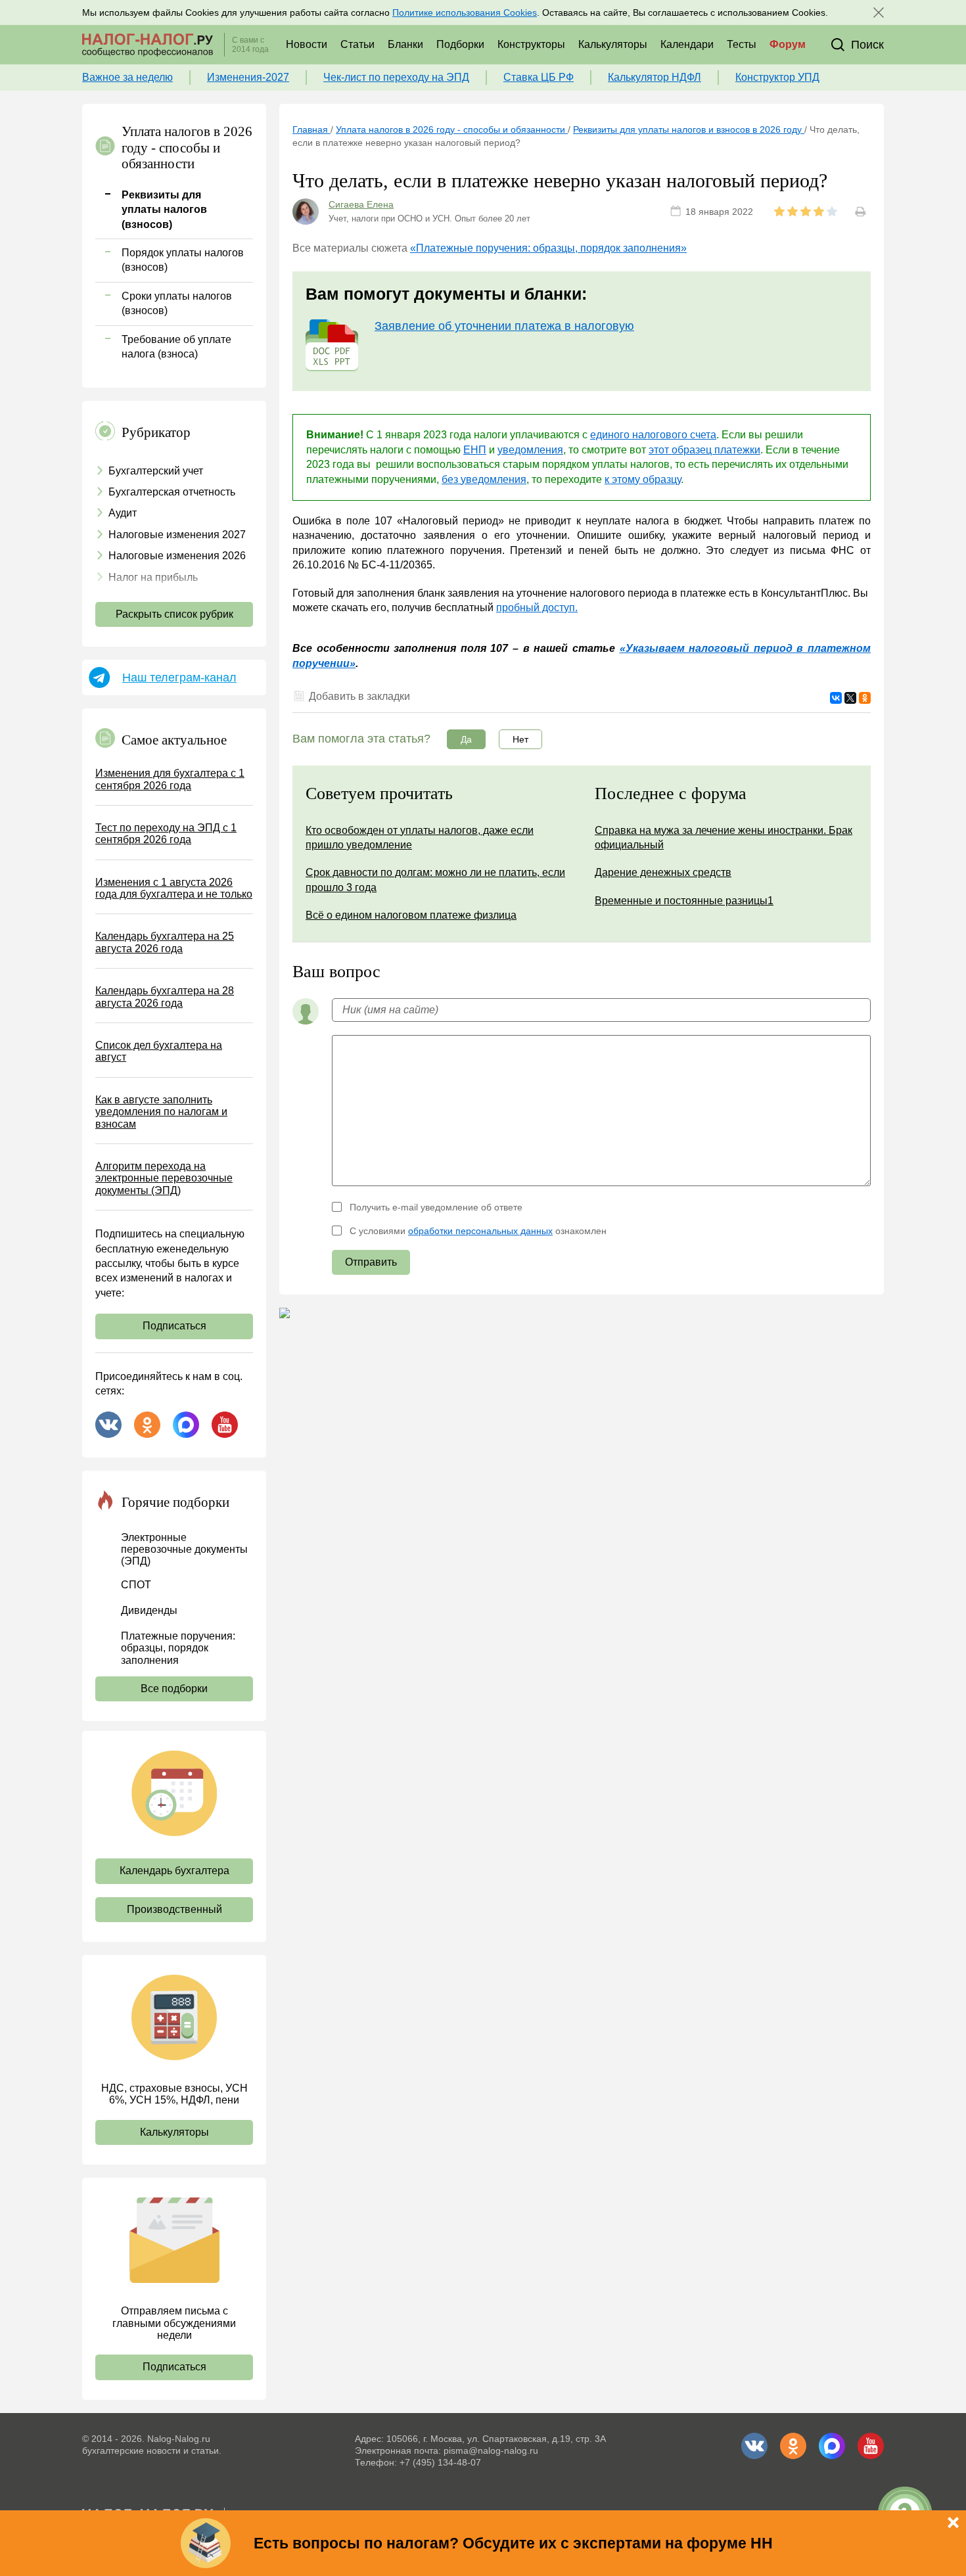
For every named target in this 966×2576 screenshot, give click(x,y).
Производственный (174, 1909)
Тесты (742, 44)
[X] (850, 698)
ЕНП (475, 450)
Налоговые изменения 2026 (177, 556)
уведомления (530, 450)
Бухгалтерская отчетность (172, 492)
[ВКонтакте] (836, 698)
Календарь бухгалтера (174, 1871)
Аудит (123, 513)
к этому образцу (643, 479)
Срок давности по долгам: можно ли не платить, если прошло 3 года (435, 880)
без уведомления (484, 479)
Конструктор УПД (777, 77)
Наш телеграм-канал (179, 678)
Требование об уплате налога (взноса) (176, 347)
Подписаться (174, 1326)
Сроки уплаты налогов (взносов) (177, 303)
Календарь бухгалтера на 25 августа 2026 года (165, 942)
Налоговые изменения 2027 (177, 535)
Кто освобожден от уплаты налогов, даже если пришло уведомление (420, 838)
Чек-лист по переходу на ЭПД (396, 77)
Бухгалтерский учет (156, 471)
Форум (788, 44)
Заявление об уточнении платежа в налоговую (504, 326)
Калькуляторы (613, 44)
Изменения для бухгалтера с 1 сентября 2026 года (170, 779)
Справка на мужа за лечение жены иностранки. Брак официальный (724, 838)
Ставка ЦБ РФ (539, 77)
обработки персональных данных (480, 1231)
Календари (687, 44)
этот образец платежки (704, 450)
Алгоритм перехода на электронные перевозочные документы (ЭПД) (164, 1178)
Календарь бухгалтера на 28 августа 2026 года (165, 997)
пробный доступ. (537, 608)
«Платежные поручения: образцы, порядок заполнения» (548, 248)
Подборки (460, 44)
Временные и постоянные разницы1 (684, 901)
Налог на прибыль (153, 577)
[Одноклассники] (865, 698)
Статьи (357, 44)
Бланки (405, 44)
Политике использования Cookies (465, 12)
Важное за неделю (127, 77)
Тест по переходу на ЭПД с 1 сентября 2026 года (166, 834)
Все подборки (174, 1689)
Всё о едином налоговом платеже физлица (411, 915)
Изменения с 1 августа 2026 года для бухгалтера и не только (174, 888)
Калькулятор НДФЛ (655, 77)
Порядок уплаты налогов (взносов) (183, 260)
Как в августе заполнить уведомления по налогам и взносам (161, 1112)
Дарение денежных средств (663, 872)
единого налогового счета (653, 435)
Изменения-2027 (248, 77)
